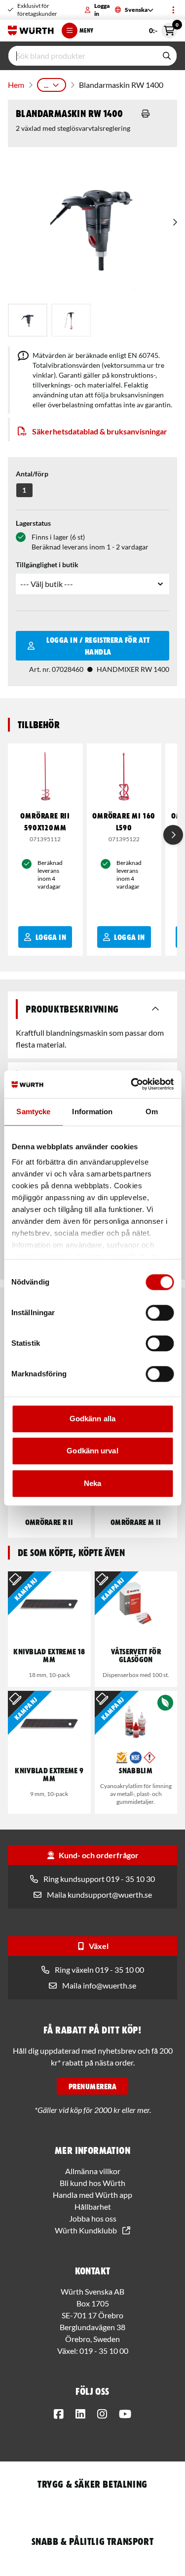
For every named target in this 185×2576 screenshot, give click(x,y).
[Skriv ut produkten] (146, 114)
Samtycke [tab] (33, 1112)
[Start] (31, 31)
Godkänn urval (92, 1451)
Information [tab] (92, 1112)
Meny (86, 30)
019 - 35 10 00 (104, 2351)
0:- (163, 29)
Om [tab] (152, 1112)
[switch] (160, 1313)
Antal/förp (32, 474)
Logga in (102, 10)
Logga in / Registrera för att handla (98, 646)
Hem (16, 85)
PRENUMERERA (92, 2086)
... (46, 85)
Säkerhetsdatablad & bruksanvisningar (100, 431)
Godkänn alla (92, 1419)
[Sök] (167, 56)
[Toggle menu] (173, 10)
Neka (92, 1483)
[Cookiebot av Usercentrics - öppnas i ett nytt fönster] (132, 1084)
